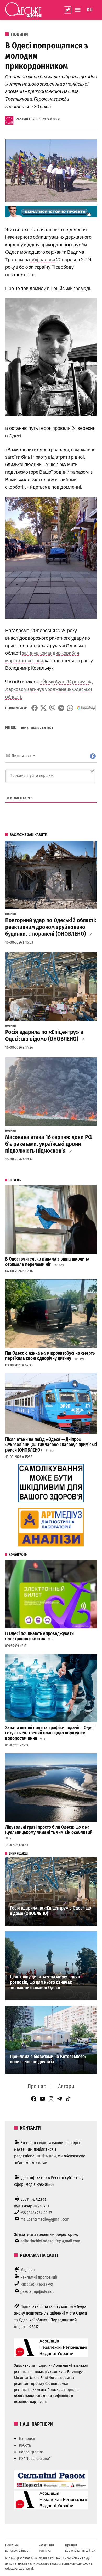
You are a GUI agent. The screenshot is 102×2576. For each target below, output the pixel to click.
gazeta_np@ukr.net (37, 2292)
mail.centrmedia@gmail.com (45, 2219)
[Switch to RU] (90, 10)
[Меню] (78, 10)
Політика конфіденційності (18, 2548)
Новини (19, 34)
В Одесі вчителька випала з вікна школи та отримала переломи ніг (47, 1262)
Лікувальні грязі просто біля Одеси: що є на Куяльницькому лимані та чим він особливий (49, 1830)
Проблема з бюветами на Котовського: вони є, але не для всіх (48, 2059)
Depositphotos (31, 2452)
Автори (66, 2086)
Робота (25, 2445)
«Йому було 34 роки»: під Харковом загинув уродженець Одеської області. (49, 689)
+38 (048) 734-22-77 (36, 2213)
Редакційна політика (46, 2548)
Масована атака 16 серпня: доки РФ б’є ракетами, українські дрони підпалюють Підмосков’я (49, 1144)
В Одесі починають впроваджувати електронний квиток (39, 1636)
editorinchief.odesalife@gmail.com (50, 2241)
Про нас (37, 2086)
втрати (35, 727)
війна (24, 727)
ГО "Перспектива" (35, 2459)
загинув (47, 727)
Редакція (23, 119)
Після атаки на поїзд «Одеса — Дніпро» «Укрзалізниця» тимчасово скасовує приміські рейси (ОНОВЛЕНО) (51, 1445)
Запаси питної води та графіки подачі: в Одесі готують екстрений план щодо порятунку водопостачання (50, 1733)
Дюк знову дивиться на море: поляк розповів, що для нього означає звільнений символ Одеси (45, 1982)
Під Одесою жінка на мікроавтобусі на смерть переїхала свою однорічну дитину (50, 1356)
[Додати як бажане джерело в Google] (86, 708)
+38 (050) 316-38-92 (37, 2284)
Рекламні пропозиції (39, 2277)
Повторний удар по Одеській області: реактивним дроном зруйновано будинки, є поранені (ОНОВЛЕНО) (51, 927)
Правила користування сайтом (80, 2548)
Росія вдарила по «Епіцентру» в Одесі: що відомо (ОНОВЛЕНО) (44, 1036)
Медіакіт (28, 2270)
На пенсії (27, 2439)
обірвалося (43, 259)
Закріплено (68, 10)
